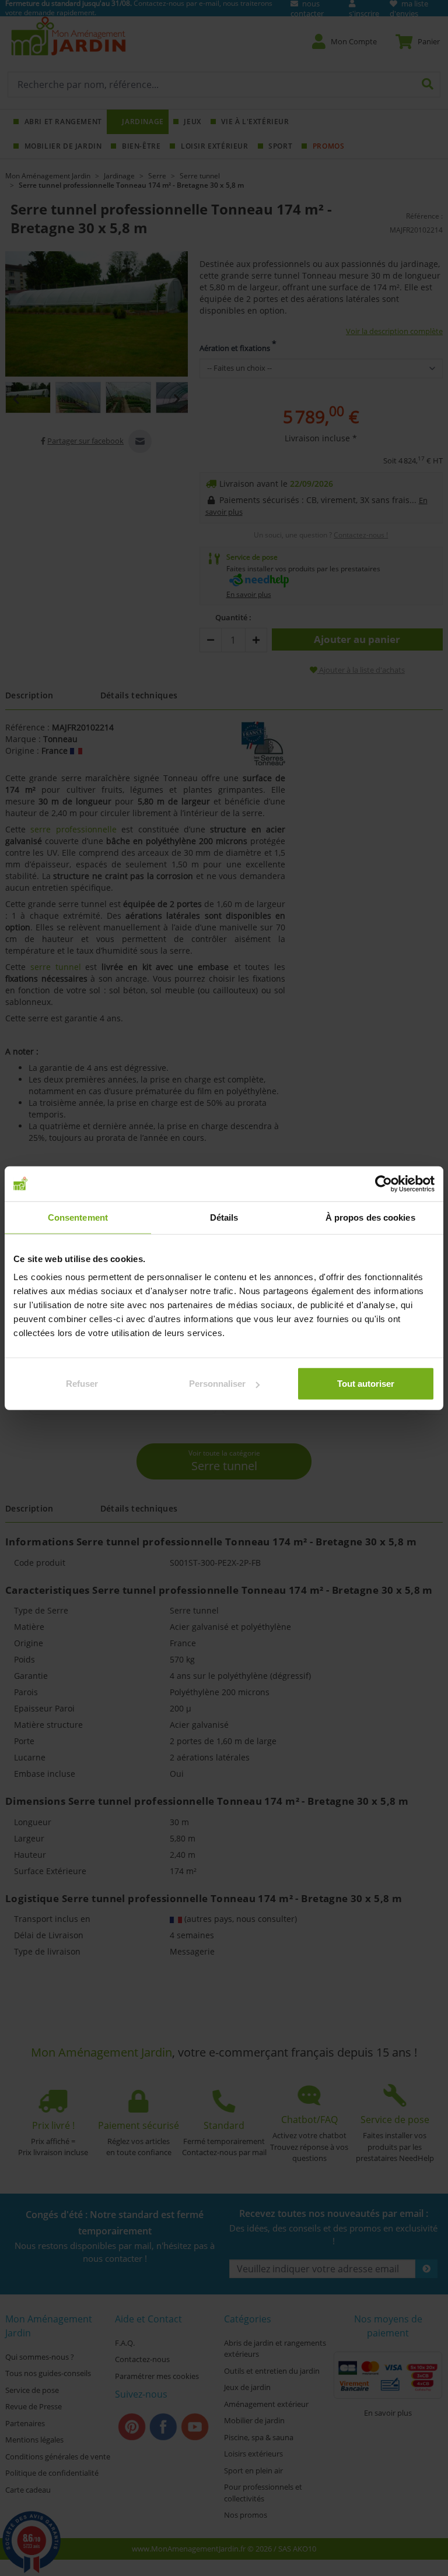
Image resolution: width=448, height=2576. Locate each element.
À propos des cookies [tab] (370, 1217)
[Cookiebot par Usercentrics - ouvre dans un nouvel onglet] (384, 1183)
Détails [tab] (224, 1217)
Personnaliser (217, 1384)
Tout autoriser (366, 1384)
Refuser (82, 1384)
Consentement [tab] (78, 1217)
